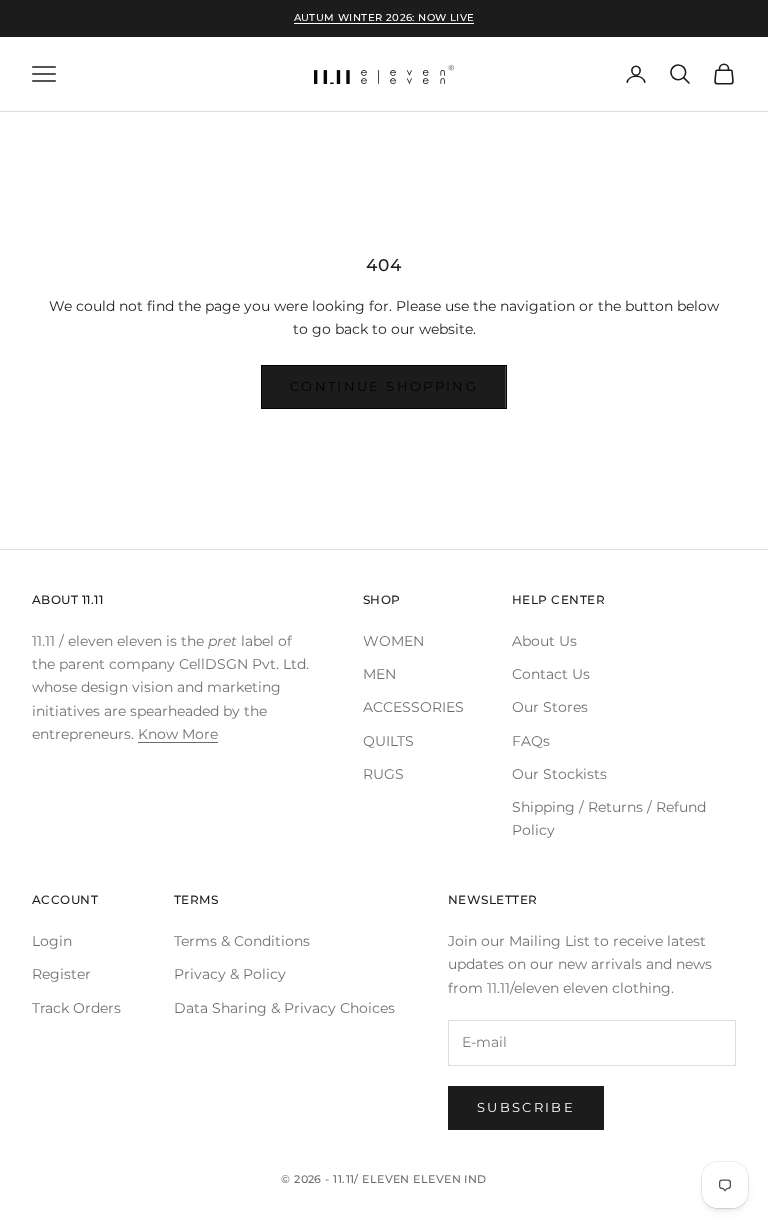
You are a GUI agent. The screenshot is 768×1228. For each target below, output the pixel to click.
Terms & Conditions (242, 941)
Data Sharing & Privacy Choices (284, 1008)
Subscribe (526, 1107)
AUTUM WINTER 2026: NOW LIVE (384, 17)
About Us (544, 641)
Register (61, 974)
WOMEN (393, 641)
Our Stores (550, 707)
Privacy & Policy (230, 974)
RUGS (383, 774)
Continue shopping (384, 386)
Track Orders (76, 1008)
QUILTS (388, 741)
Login (52, 941)
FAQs (531, 741)
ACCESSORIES (413, 707)
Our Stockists (559, 774)
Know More (178, 734)
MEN (379, 674)
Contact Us (551, 674)
